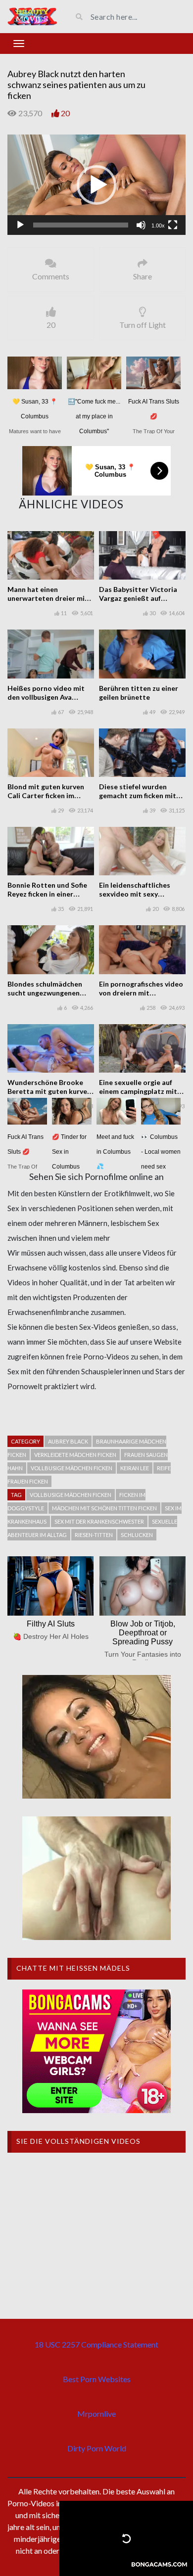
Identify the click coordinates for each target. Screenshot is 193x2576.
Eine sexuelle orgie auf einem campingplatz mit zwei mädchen (138, 1091)
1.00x (158, 226)
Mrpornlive (96, 2414)
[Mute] (141, 225)
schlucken (137, 1535)
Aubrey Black (68, 1441)
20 (65, 113)
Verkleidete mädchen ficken (75, 1455)
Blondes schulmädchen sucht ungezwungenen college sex (45, 993)
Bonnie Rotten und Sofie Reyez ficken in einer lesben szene (47, 894)
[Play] (20, 225)
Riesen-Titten (94, 1535)
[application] (96, 185)
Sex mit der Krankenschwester (99, 1521)
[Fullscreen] (173, 225)
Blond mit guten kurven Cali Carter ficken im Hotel (46, 795)
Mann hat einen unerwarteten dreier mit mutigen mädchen (48, 598)
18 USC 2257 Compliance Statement (96, 2344)
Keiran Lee (135, 1468)
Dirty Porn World (97, 2448)
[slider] (81, 225)
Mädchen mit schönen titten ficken (104, 1508)
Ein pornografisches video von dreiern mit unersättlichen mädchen (141, 993)
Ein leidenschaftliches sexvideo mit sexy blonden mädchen (135, 894)
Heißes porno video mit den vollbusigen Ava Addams (46, 697)
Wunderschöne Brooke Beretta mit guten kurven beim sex (49, 1091)
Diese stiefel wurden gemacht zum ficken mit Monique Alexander (138, 795)
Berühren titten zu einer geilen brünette (139, 693)
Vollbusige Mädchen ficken (71, 1495)
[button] (96, 185)
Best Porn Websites (97, 2379)
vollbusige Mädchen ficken (72, 1468)
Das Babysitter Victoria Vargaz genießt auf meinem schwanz (138, 598)
